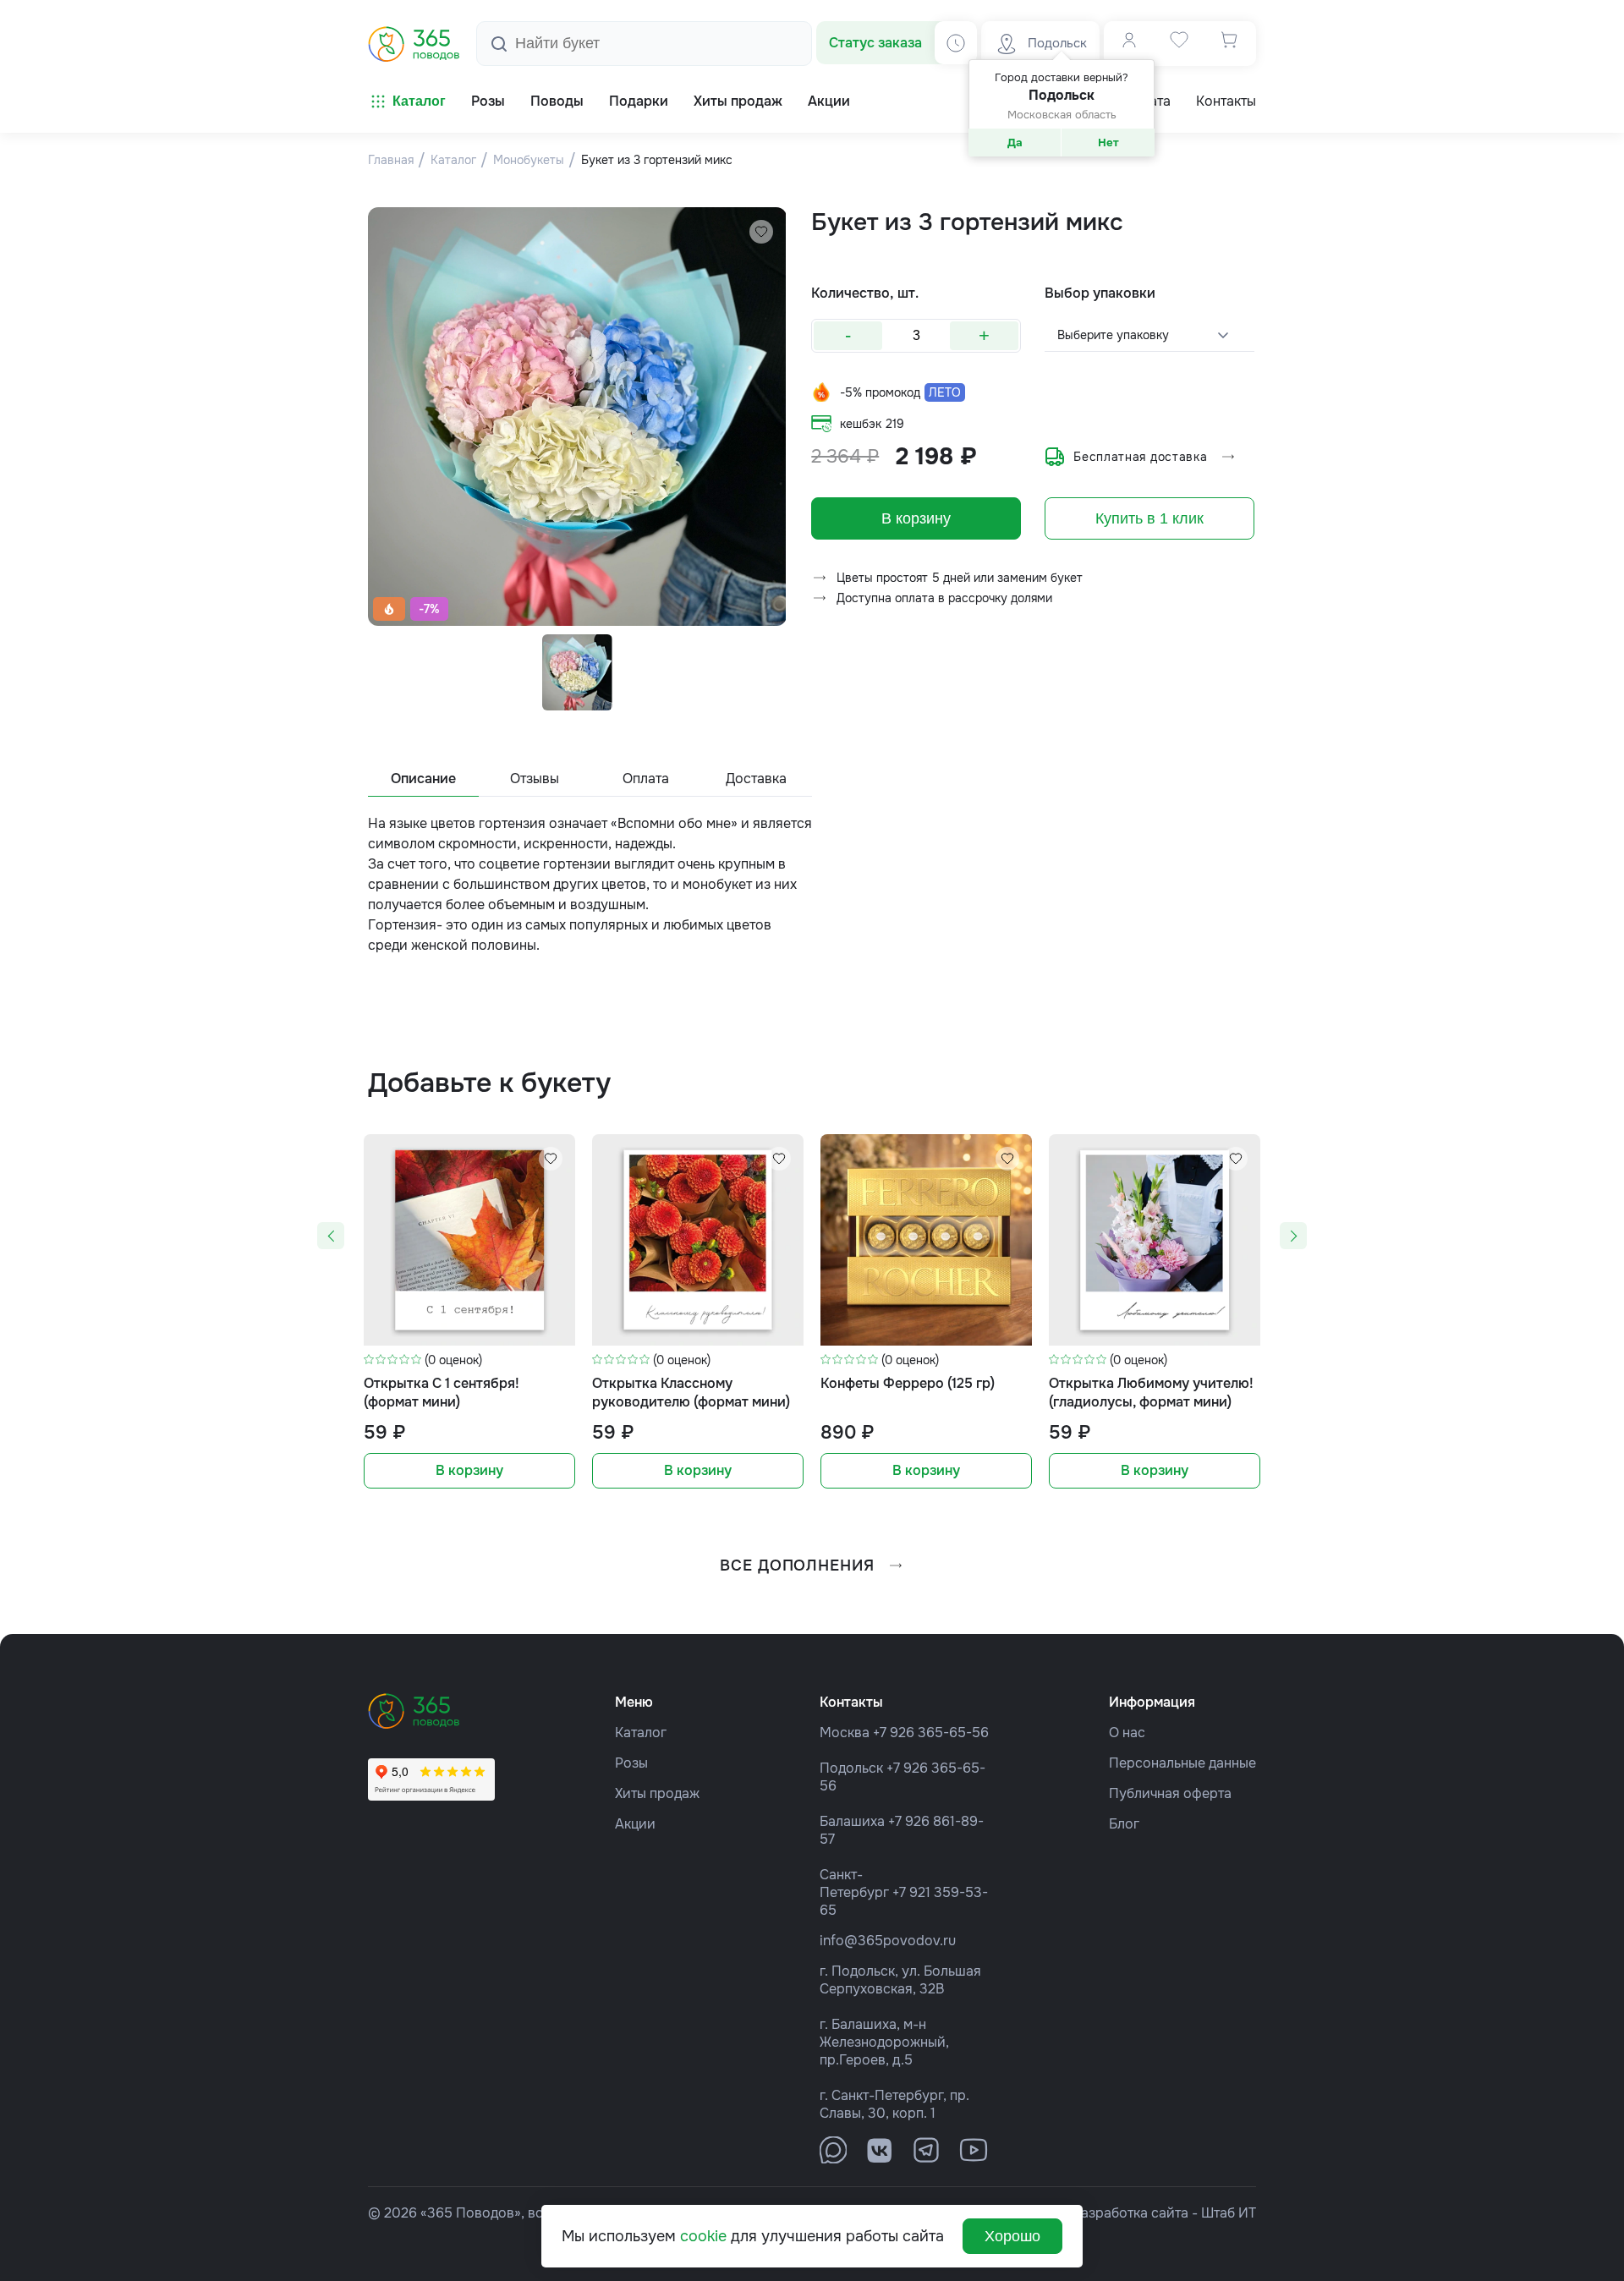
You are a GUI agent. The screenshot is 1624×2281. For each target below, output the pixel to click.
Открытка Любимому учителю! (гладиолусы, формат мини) (1151, 1393)
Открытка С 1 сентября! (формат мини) (442, 1393)
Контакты (1226, 101)
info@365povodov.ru (888, 1941)
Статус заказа (875, 43)
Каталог (419, 101)
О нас (1127, 1733)
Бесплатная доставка (1140, 457)
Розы (631, 1763)
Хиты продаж (657, 1793)
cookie (703, 2236)
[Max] (833, 2150)
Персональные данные (1182, 1763)
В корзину (916, 518)
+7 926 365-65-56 (931, 1733)
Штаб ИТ (1229, 2213)
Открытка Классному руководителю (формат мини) (691, 1393)
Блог (1124, 1824)
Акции (635, 1824)
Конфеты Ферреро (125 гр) (908, 1383)
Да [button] (1015, 143)
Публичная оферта (1170, 1793)
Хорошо (1012, 2236)
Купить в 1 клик (1149, 518)
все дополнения (797, 1565)
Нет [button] (1108, 143)
